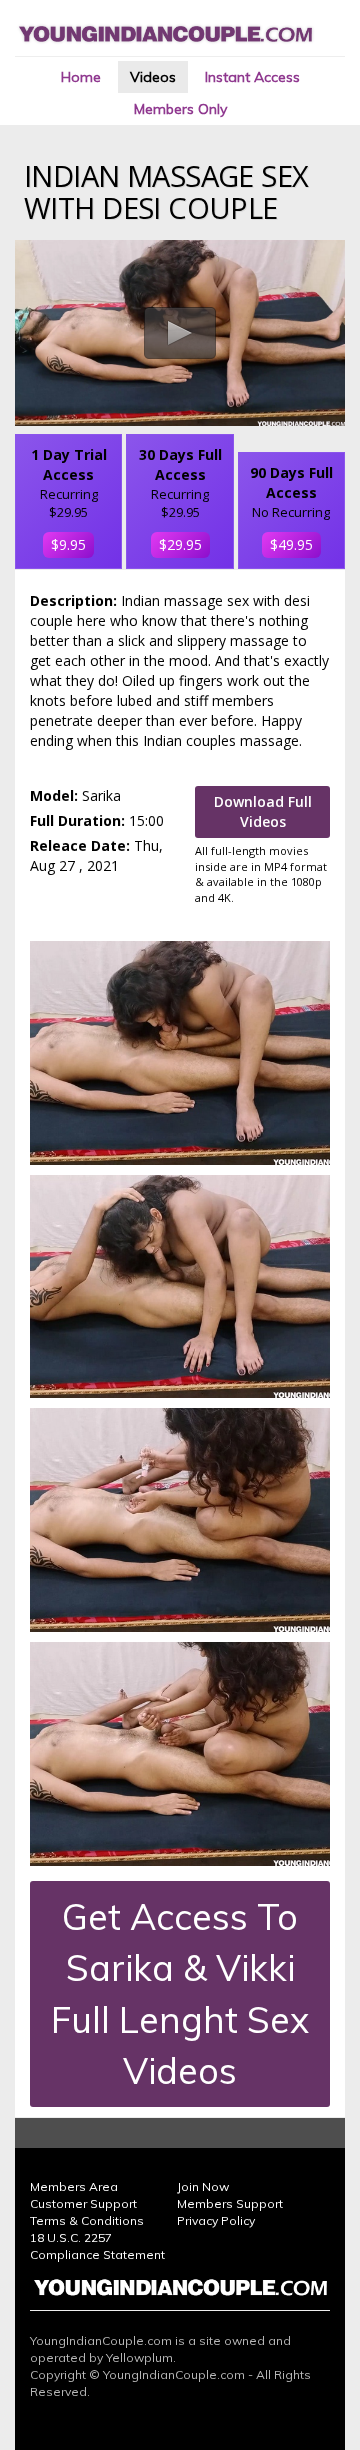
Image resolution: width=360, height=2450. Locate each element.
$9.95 (68, 544)
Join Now (203, 2186)
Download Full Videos (263, 811)
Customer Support (83, 2203)
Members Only (180, 109)
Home (81, 77)
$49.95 (291, 544)
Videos (153, 77)
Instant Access (252, 77)
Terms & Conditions (87, 2220)
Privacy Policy (216, 2220)
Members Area (74, 2186)
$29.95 (180, 544)
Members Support (230, 2203)
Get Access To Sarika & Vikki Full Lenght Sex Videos (180, 1993)
